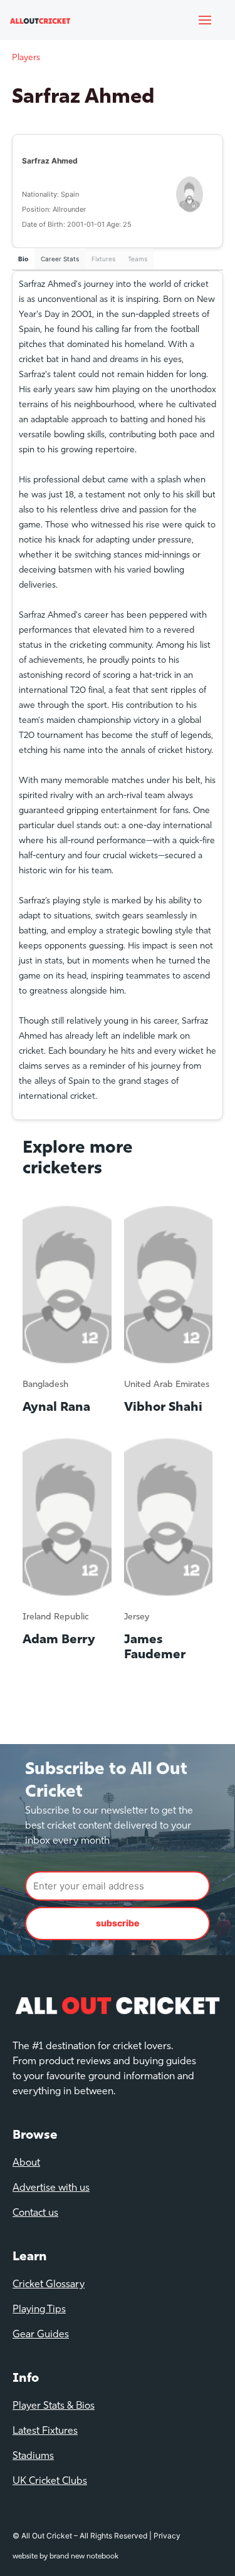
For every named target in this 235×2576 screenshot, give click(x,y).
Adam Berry (59, 1640)
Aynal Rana (56, 1408)
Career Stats (60, 259)
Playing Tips (39, 2310)
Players (26, 58)
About (26, 2163)
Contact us (35, 2213)
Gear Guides (41, 2335)
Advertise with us (51, 2188)
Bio (23, 259)
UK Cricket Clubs (50, 2481)
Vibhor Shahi (163, 1408)
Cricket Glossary (49, 2285)
